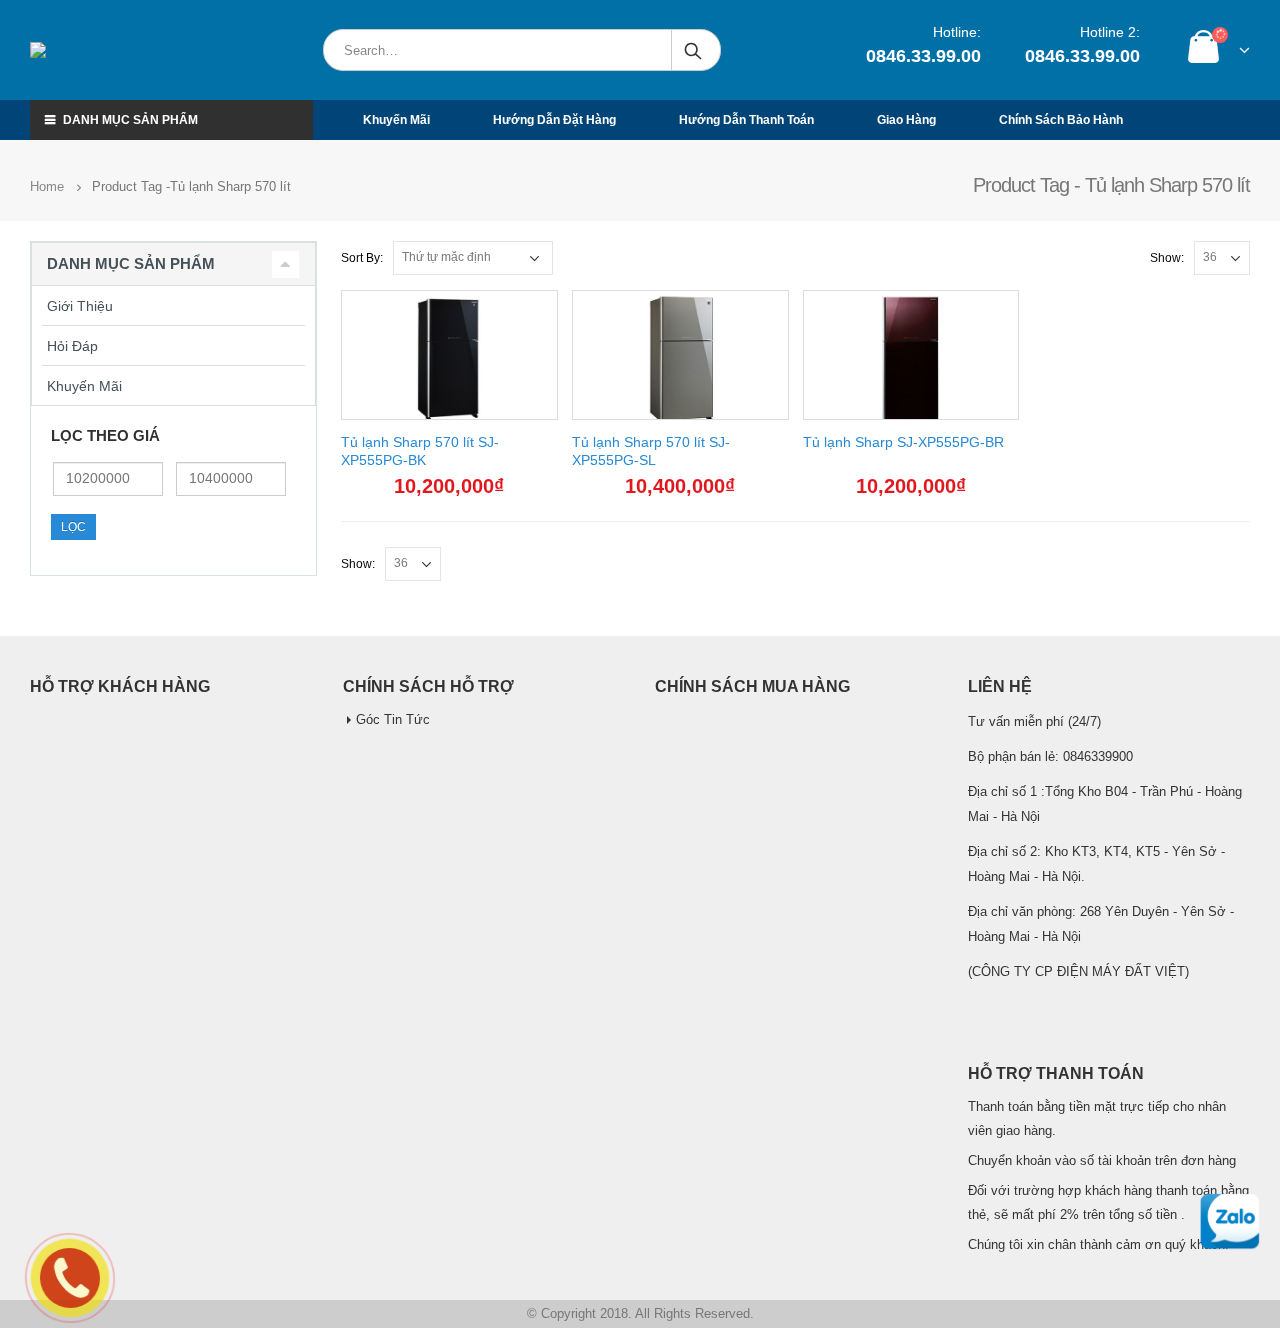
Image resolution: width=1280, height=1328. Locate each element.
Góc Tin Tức (393, 720)
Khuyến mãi (396, 120)
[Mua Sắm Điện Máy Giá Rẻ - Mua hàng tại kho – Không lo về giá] (124, 50)
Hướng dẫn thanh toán (746, 120)
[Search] (694, 50)
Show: (1167, 258)
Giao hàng (906, 120)
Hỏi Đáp (72, 346)
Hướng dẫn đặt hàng (554, 120)
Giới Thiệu (80, 306)
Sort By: (362, 258)
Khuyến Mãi (84, 386)
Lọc (73, 527)
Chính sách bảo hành (1061, 120)
